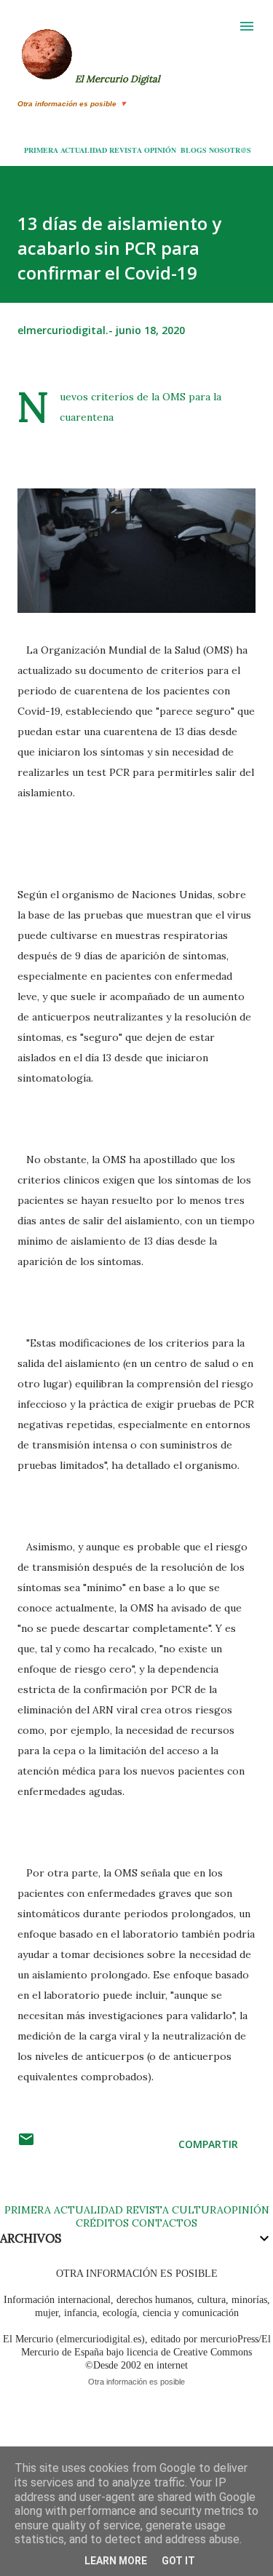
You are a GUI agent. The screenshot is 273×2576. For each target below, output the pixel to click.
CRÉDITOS (102, 2223)
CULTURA (198, 2210)
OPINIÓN (160, 150)
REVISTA (126, 150)
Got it (178, 2561)
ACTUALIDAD (84, 150)
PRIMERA (41, 150)
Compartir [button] (208, 2144)
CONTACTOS (163, 2223)
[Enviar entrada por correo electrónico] (26, 2144)
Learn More (116, 2561)
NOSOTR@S (230, 150)
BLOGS (194, 150)
